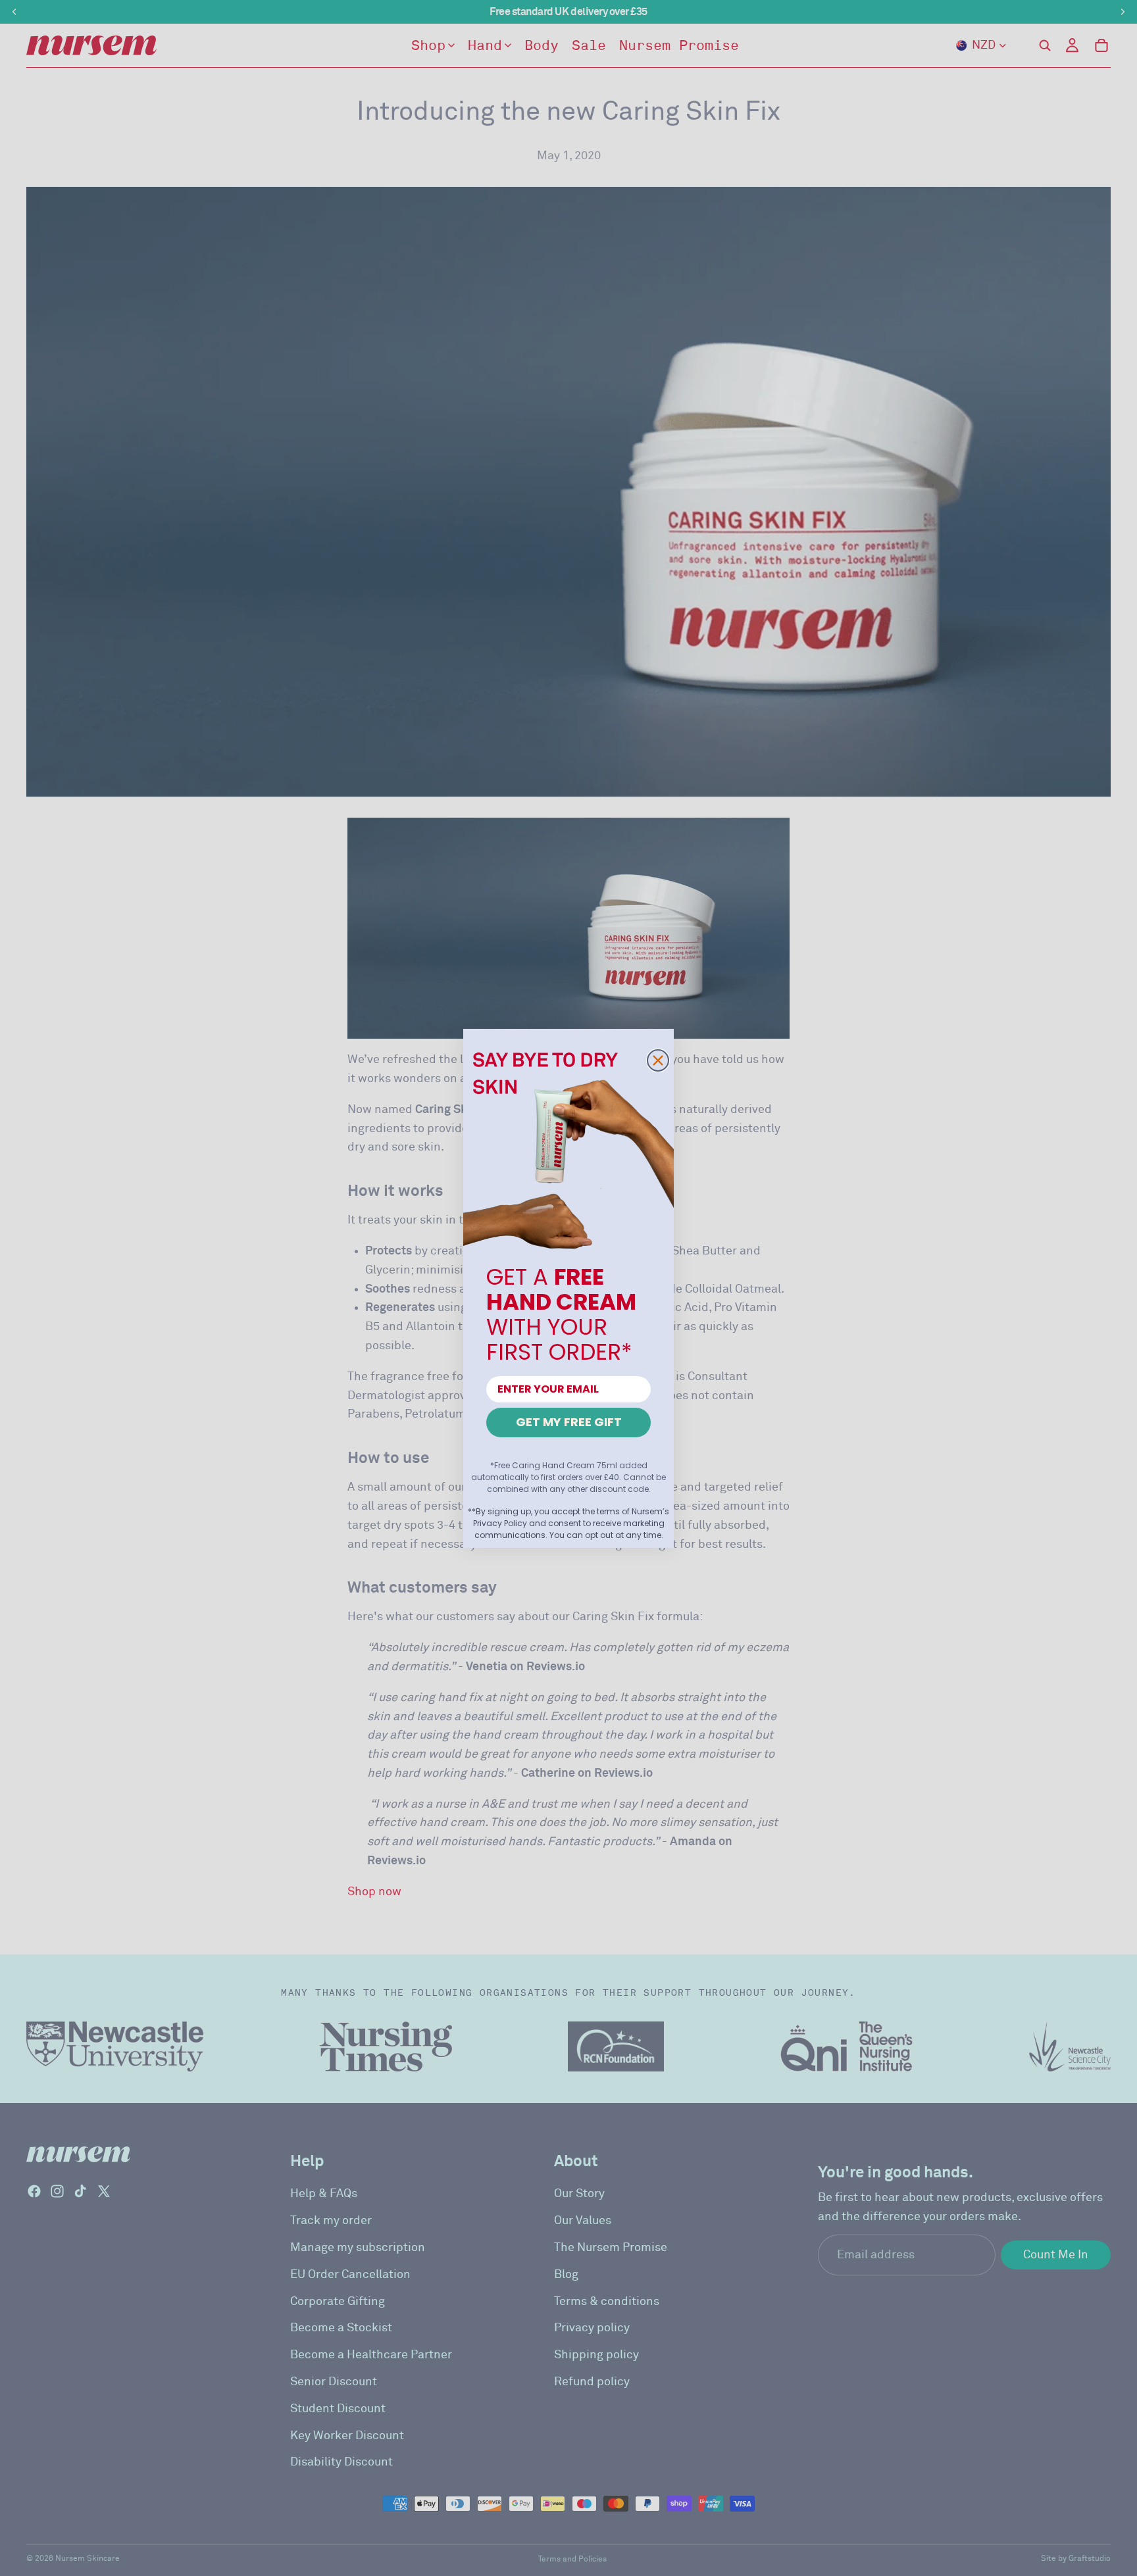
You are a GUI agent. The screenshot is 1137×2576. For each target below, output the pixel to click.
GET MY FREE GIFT (569, 1422)
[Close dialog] (658, 1060)
